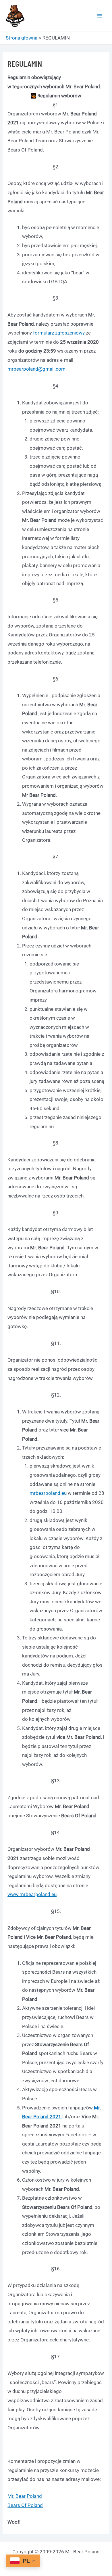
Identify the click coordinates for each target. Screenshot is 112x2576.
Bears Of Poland (25, 2505)
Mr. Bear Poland (25, 2496)
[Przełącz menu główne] (100, 16)
